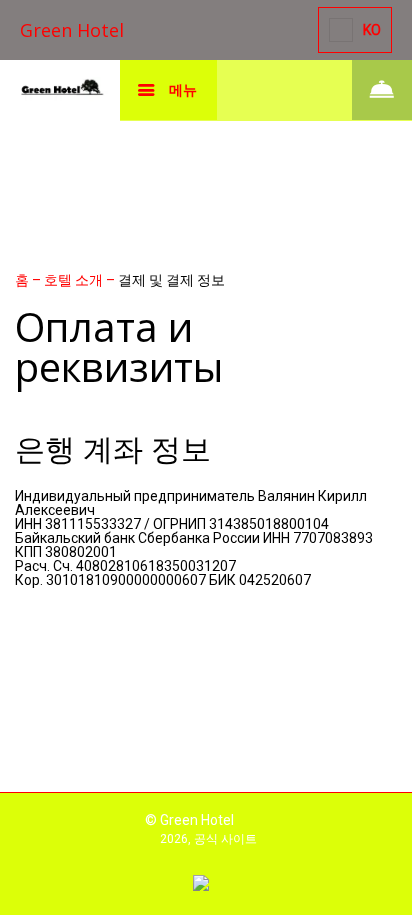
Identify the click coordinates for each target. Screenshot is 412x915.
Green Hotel (72, 30)
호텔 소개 (75, 280)
